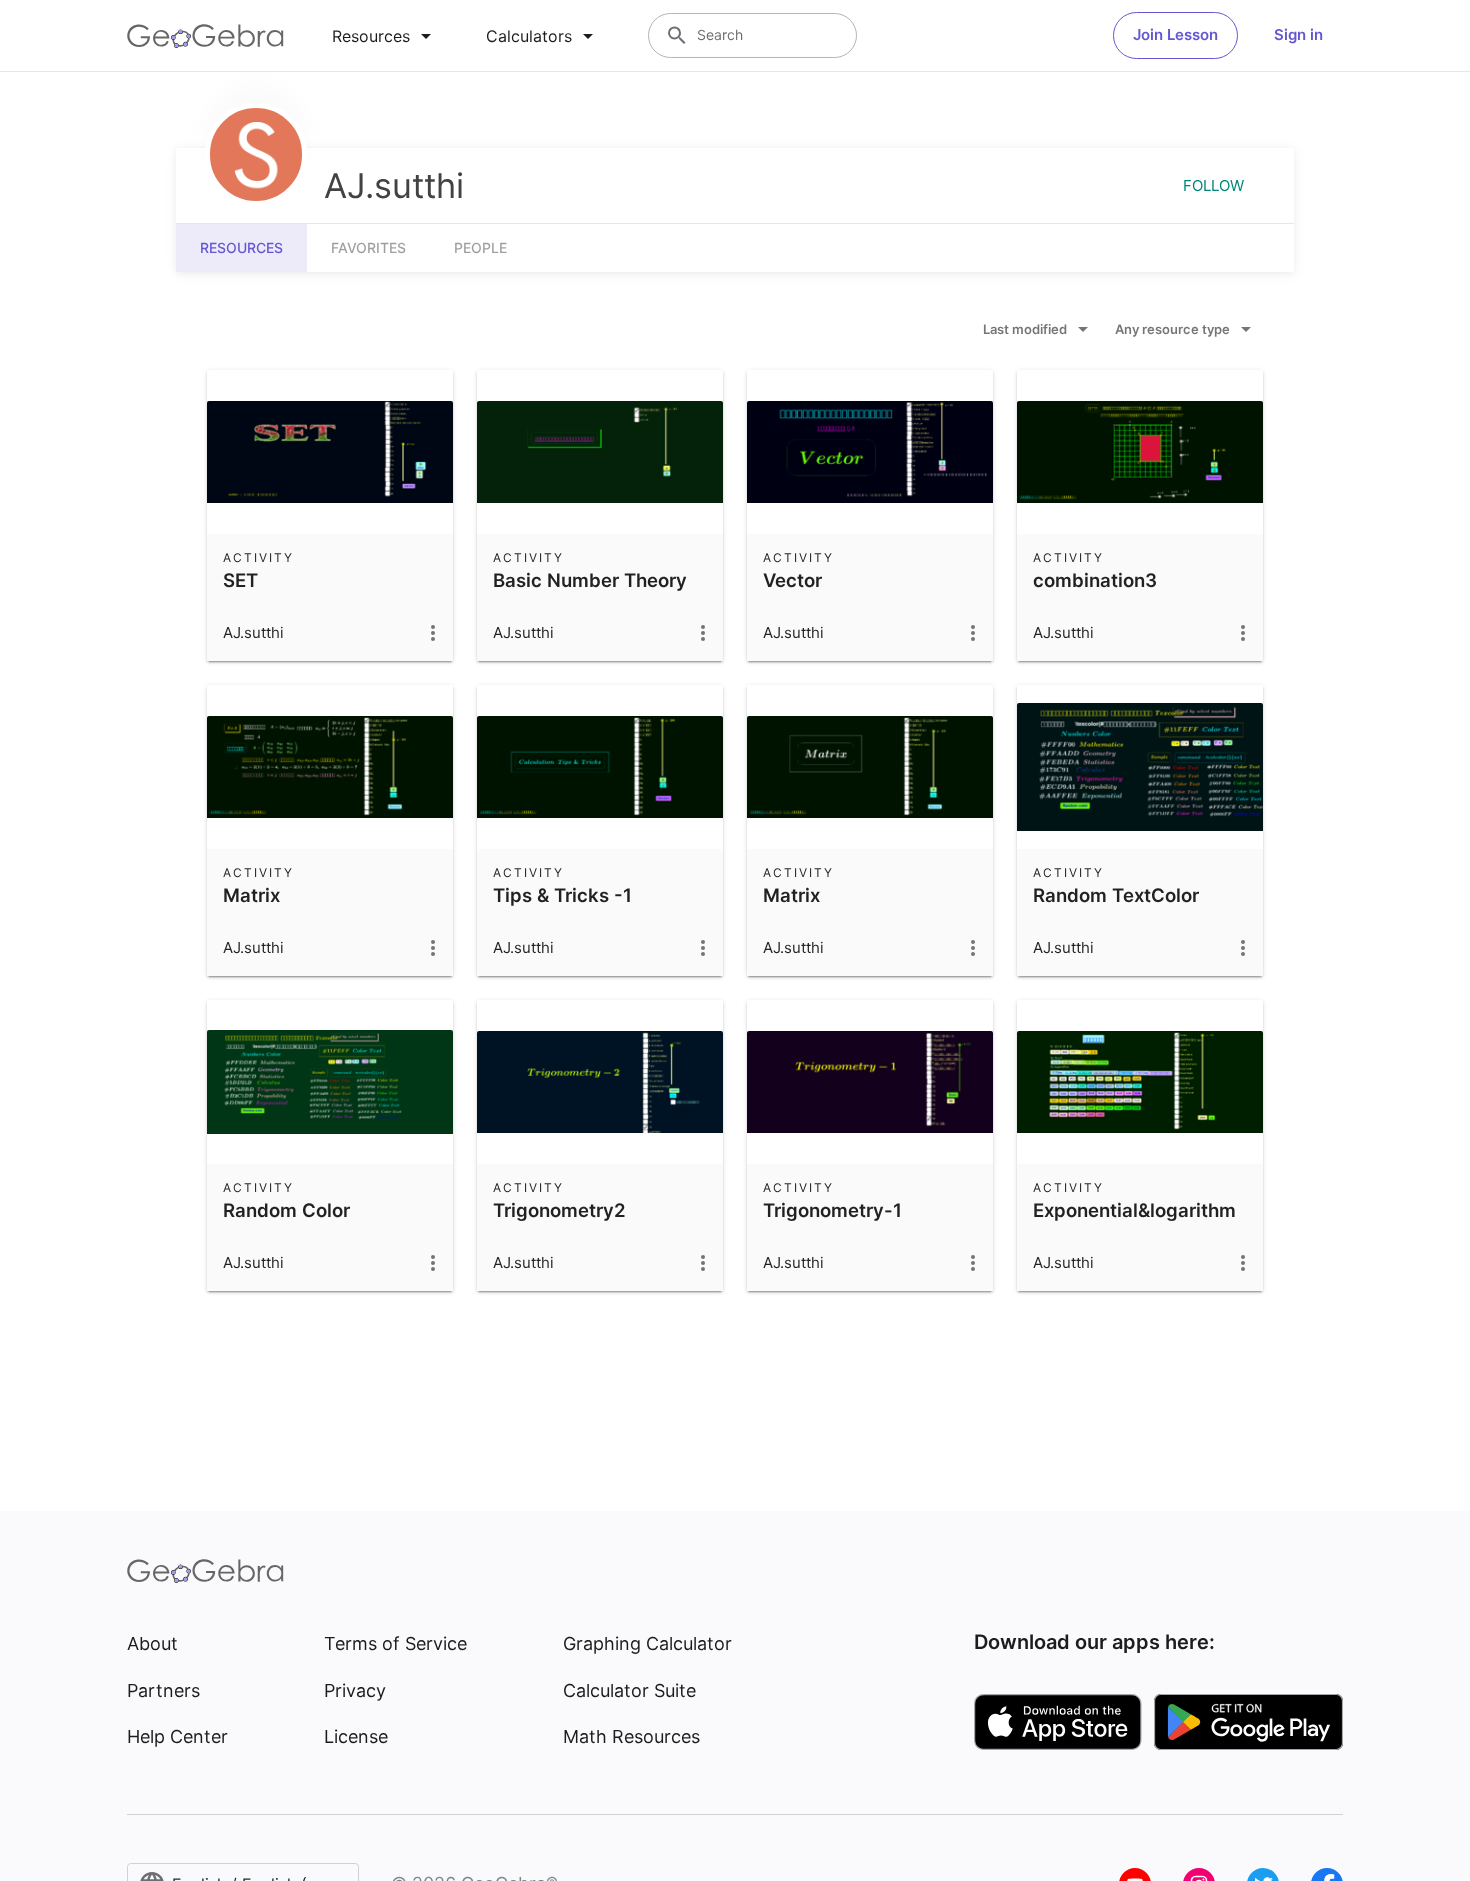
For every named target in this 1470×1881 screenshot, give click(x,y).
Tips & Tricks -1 (562, 895)
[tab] (385, 36)
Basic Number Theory (590, 580)
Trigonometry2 (559, 1210)
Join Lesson (1175, 34)
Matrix (251, 895)
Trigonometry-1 (832, 1210)
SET (240, 580)
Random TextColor (1116, 895)
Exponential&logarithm (1134, 1210)
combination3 (1095, 580)
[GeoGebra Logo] (205, 36)
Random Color (286, 1210)
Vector (792, 580)
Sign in (1298, 34)
